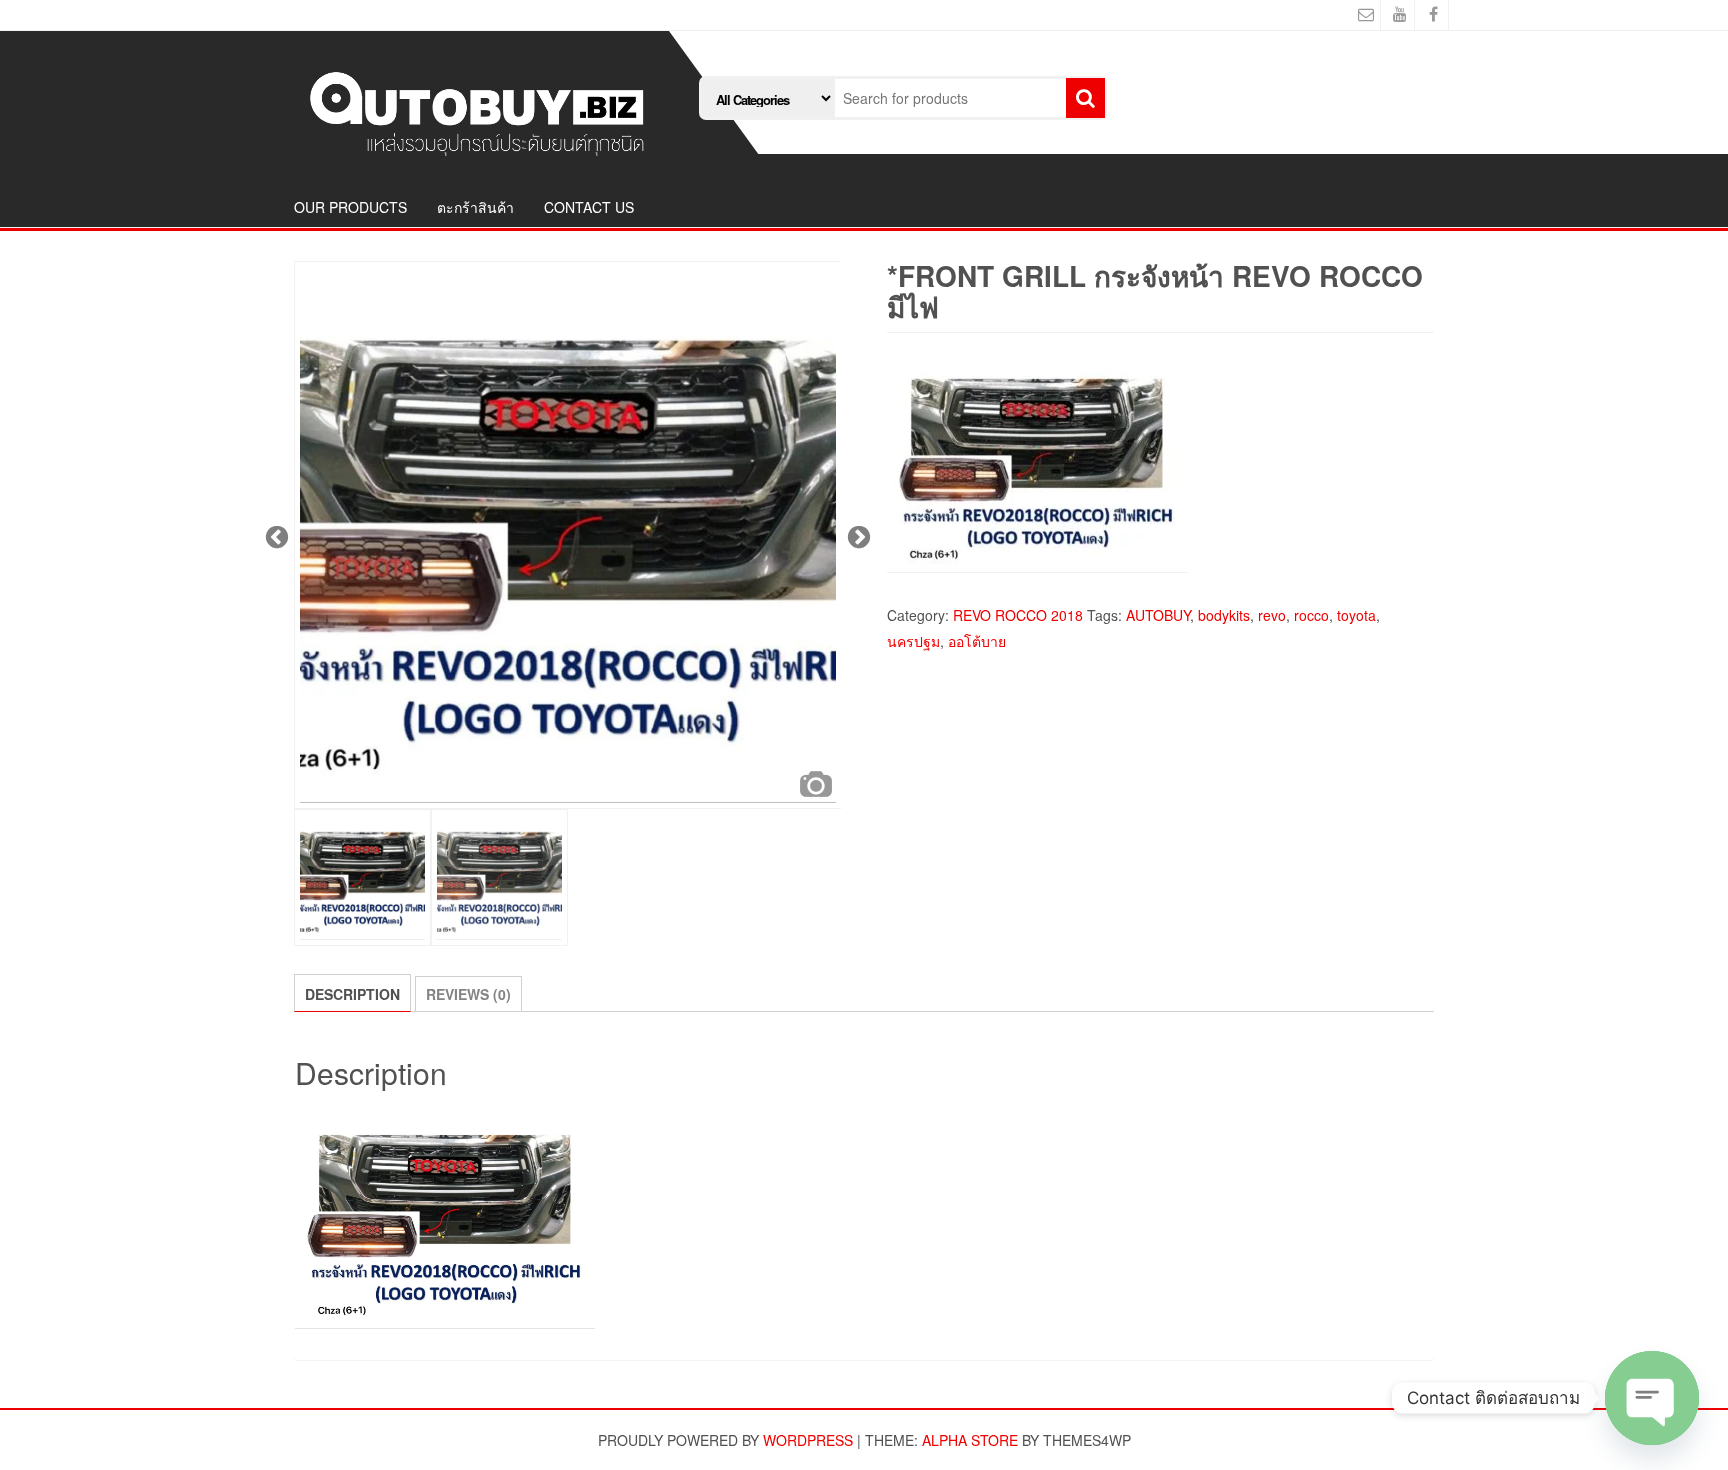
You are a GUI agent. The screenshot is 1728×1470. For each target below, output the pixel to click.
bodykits (1224, 615)
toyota (1356, 615)
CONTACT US (589, 207)
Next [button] (856, 535)
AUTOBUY (1158, 615)
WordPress (808, 1440)
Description (352, 994)
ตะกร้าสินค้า (475, 207)
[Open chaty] (1652, 1398)
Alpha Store (970, 1440)
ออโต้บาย (977, 641)
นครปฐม (913, 641)
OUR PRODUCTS (350, 207)
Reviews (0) (468, 994)
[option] (568, 535)
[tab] (352, 993)
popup (816, 784)
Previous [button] (274, 535)
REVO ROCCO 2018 (1018, 615)
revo (1272, 615)
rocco (1311, 615)
